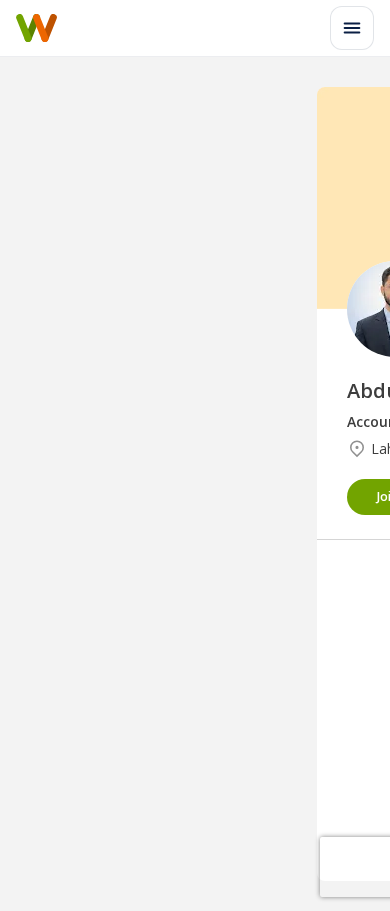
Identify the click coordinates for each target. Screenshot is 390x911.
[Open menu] (352, 28)
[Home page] (36, 28)
